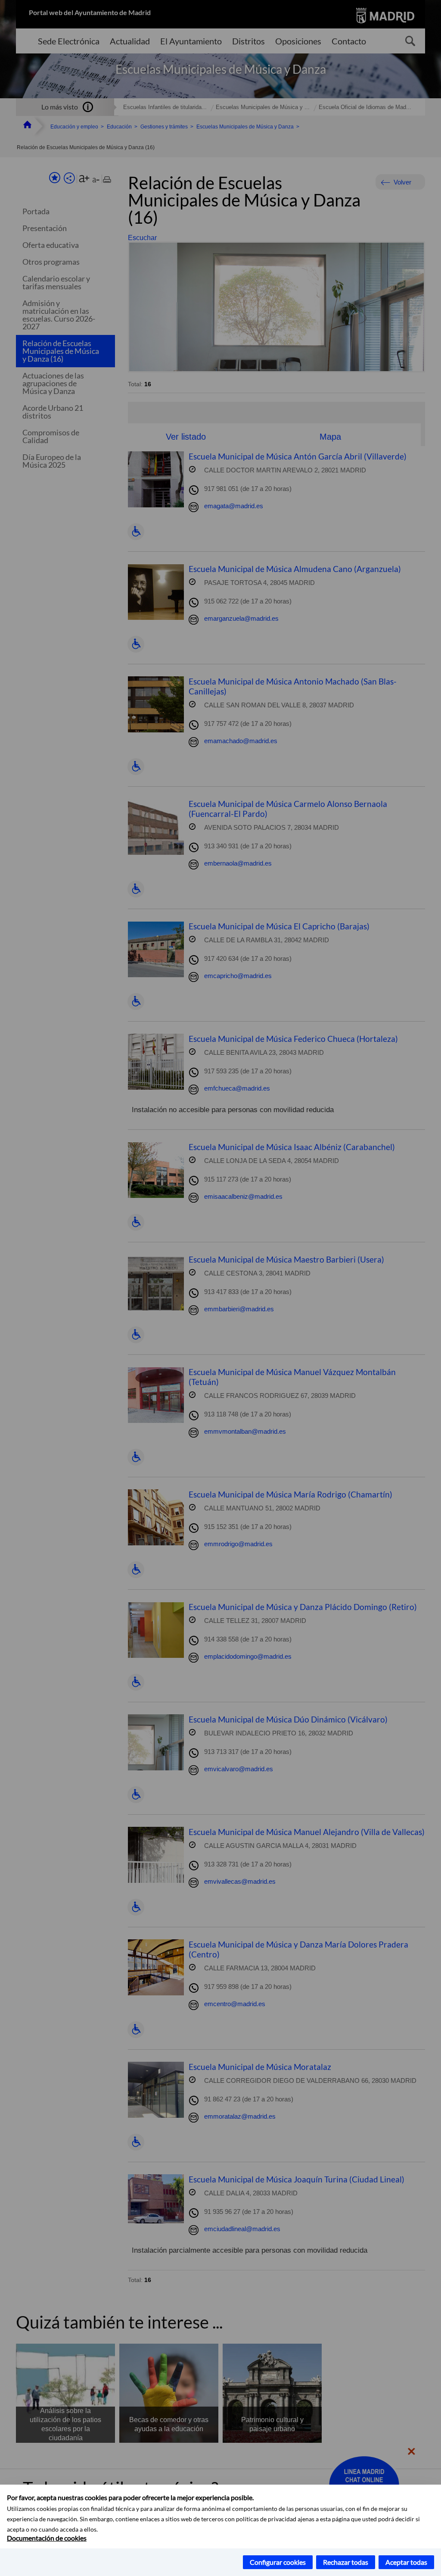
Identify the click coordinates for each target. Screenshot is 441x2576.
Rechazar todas (346, 2562)
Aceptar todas (406, 2562)
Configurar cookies (278, 2562)
